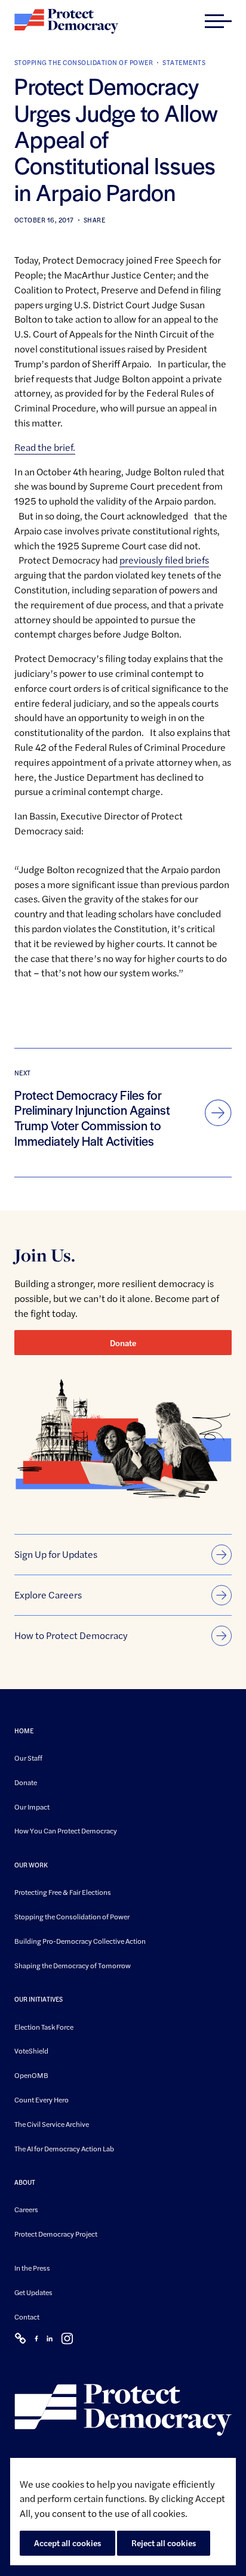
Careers (26, 2210)
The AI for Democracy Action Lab (64, 2148)
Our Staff (28, 1758)
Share (94, 220)
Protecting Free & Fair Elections (63, 1892)
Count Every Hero (41, 2099)
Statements (184, 62)
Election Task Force (44, 2027)
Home (24, 1731)
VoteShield (31, 2051)
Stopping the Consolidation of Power (84, 62)
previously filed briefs (164, 560)
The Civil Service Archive (52, 2124)
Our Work (31, 1865)
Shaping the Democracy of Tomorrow (73, 1965)
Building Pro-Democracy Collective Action (80, 1941)
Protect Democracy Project (56, 2234)
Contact (27, 2317)
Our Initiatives (39, 2000)
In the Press (32, 2268)
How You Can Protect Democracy (66, 1831)
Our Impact (32, 1807)
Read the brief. (45, 447)
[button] (218, 21)
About (25, 2183)
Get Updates (33, 2292)
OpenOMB (31, 2075)
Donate (123, 1343)
